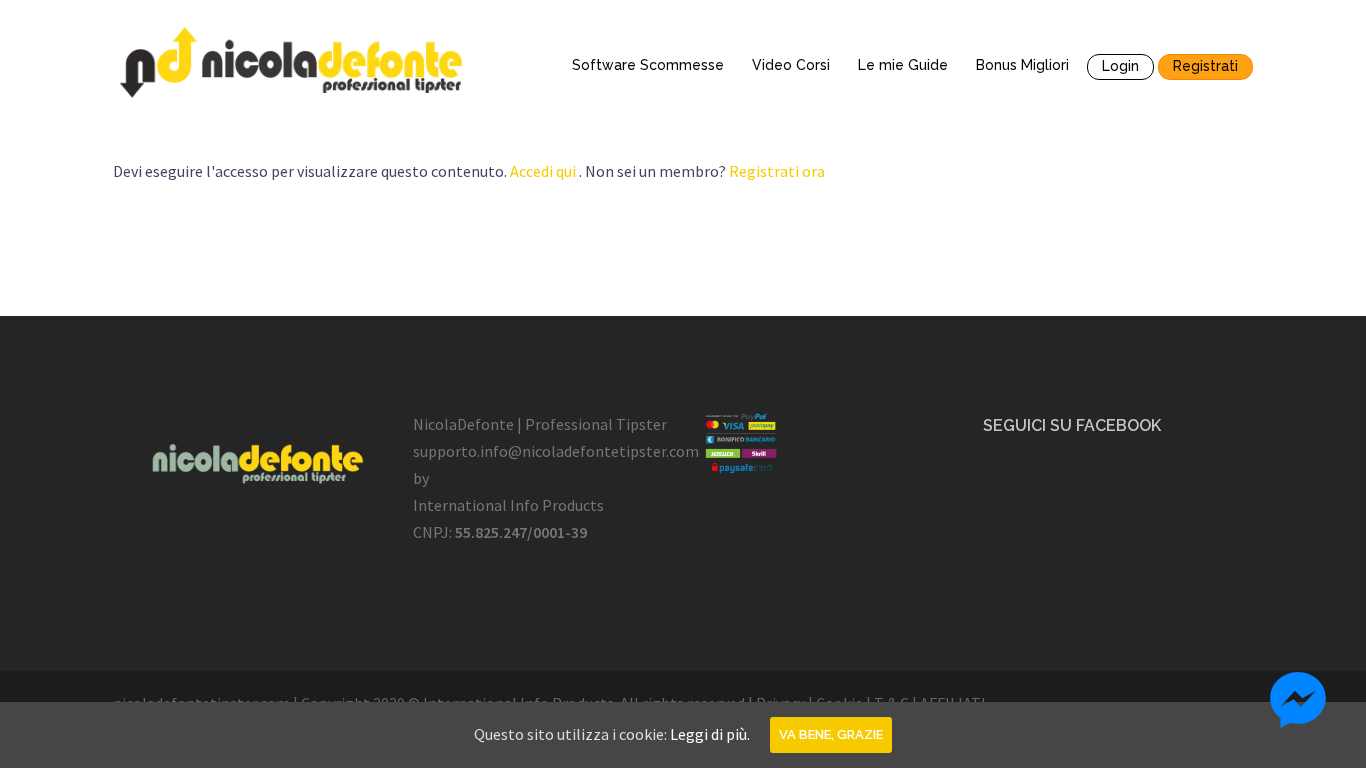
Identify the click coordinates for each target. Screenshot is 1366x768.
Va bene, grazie (831, 734)
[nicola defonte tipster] (293, 62)
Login (1120, 66)
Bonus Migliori (1022, 65)
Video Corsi (791, 65)
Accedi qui (543, 171)
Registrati (1205, 66)
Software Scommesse (648, 65)
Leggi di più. (710, 734)
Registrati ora (777, 171)
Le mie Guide (903, 65)
